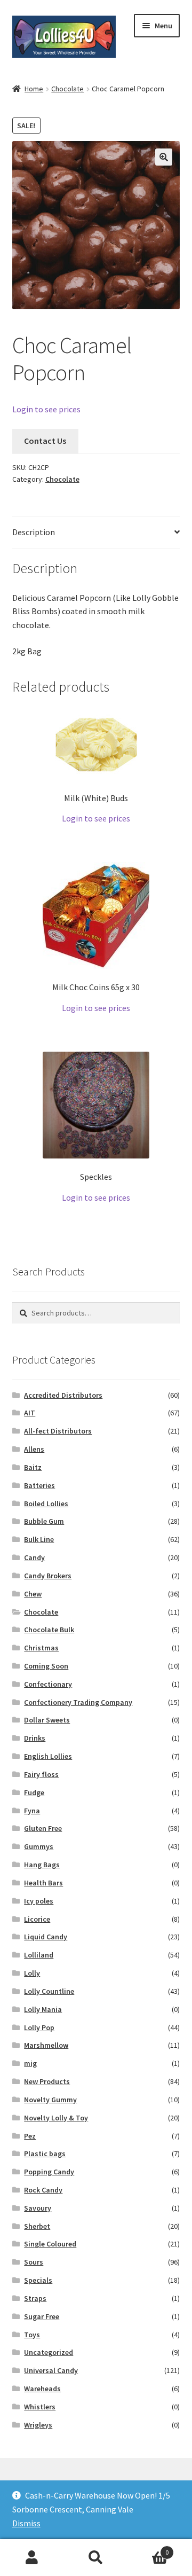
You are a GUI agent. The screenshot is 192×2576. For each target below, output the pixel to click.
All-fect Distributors (58, 1431)
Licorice (37, 1919)
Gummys (39, 1846)
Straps (35, 2298)
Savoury (38, 2208)
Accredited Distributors (63, 1395)
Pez (30, 2136)
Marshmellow (46, 2045)
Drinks (35, 1738)
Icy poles (39, 1901)
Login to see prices (46, 409)
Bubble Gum (44, 1521)
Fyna (32, 1811)
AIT (30, 1413)
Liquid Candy (46, 1937)
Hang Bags (42, 1865)
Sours (34, 2262)
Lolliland (39, 1955)
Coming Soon (46, 1666)
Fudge (34, 1792)
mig (30, 2063)
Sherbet (37, 2226)
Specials (38, 2280)
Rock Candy (43, 2190)
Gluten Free (43, 1828)
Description (34, 532)
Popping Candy (49, 2172)
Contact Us (45, 441)
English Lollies (48, 1756)
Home (34, 89)
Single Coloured (50, 2244)
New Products (47, 2081)
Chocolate (67, 89)
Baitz (33, 1467)
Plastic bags (45, 2154)
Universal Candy (51, 2370)
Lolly (32, 1973)
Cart (148, 2548)
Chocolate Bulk (49, 1630)
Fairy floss (41, 1774)
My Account (32, 2558)
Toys (32, 2335)
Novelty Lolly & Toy (56, 2118)
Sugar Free (42, 2316)
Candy (34, 1557)
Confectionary (48, 1684)
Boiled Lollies (46, 1504)
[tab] (96, 533)
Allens (34, 1449)
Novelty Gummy (50, 2100)
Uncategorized (49, 2352)
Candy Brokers (48, 1576)
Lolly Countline (49, 1991)
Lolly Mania (43, 2009)
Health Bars (43, 1883)
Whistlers (40, 2407)
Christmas (41, 1648)
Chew (33, 1594)
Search (96, 2558)
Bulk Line (39, 1539)
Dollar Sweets (47, 1720)
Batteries (39, 1485)
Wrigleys (38, 2425)
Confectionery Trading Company (78, 1702)
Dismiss (26, 2523)
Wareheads (42, 2389)
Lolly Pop (39, 2027)
